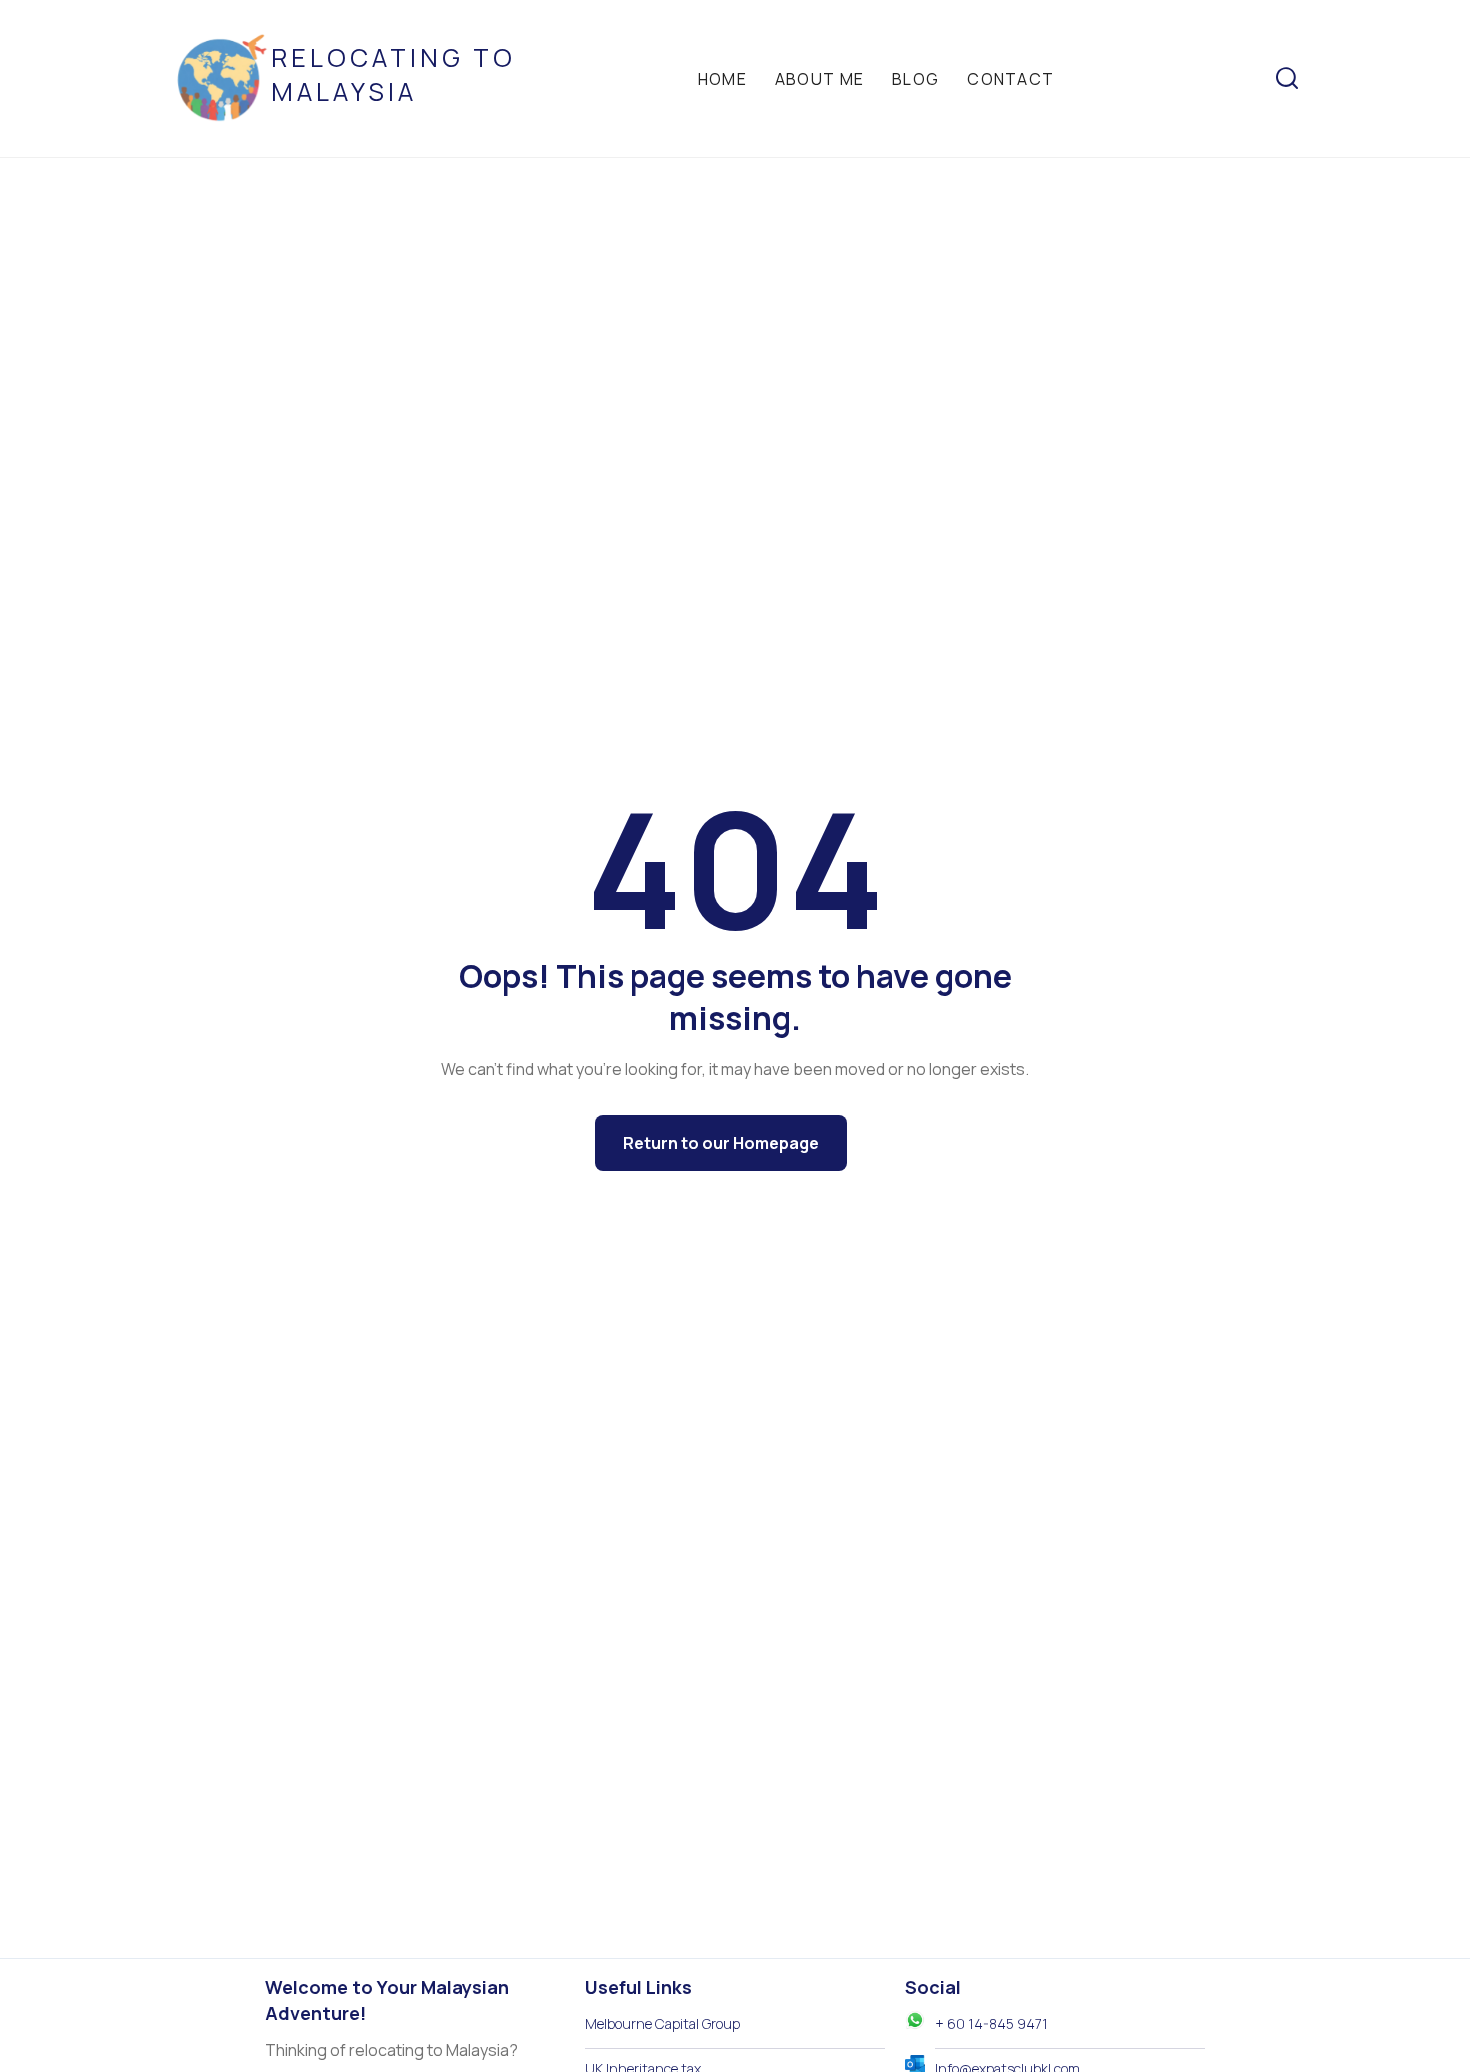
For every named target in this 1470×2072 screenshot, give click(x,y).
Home (722, 79)
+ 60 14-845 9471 (991, 2023)
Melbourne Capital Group (662, 2023)
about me (819, 79)
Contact (1010, 79)
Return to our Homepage (721, 1143)
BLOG (915, 79)
